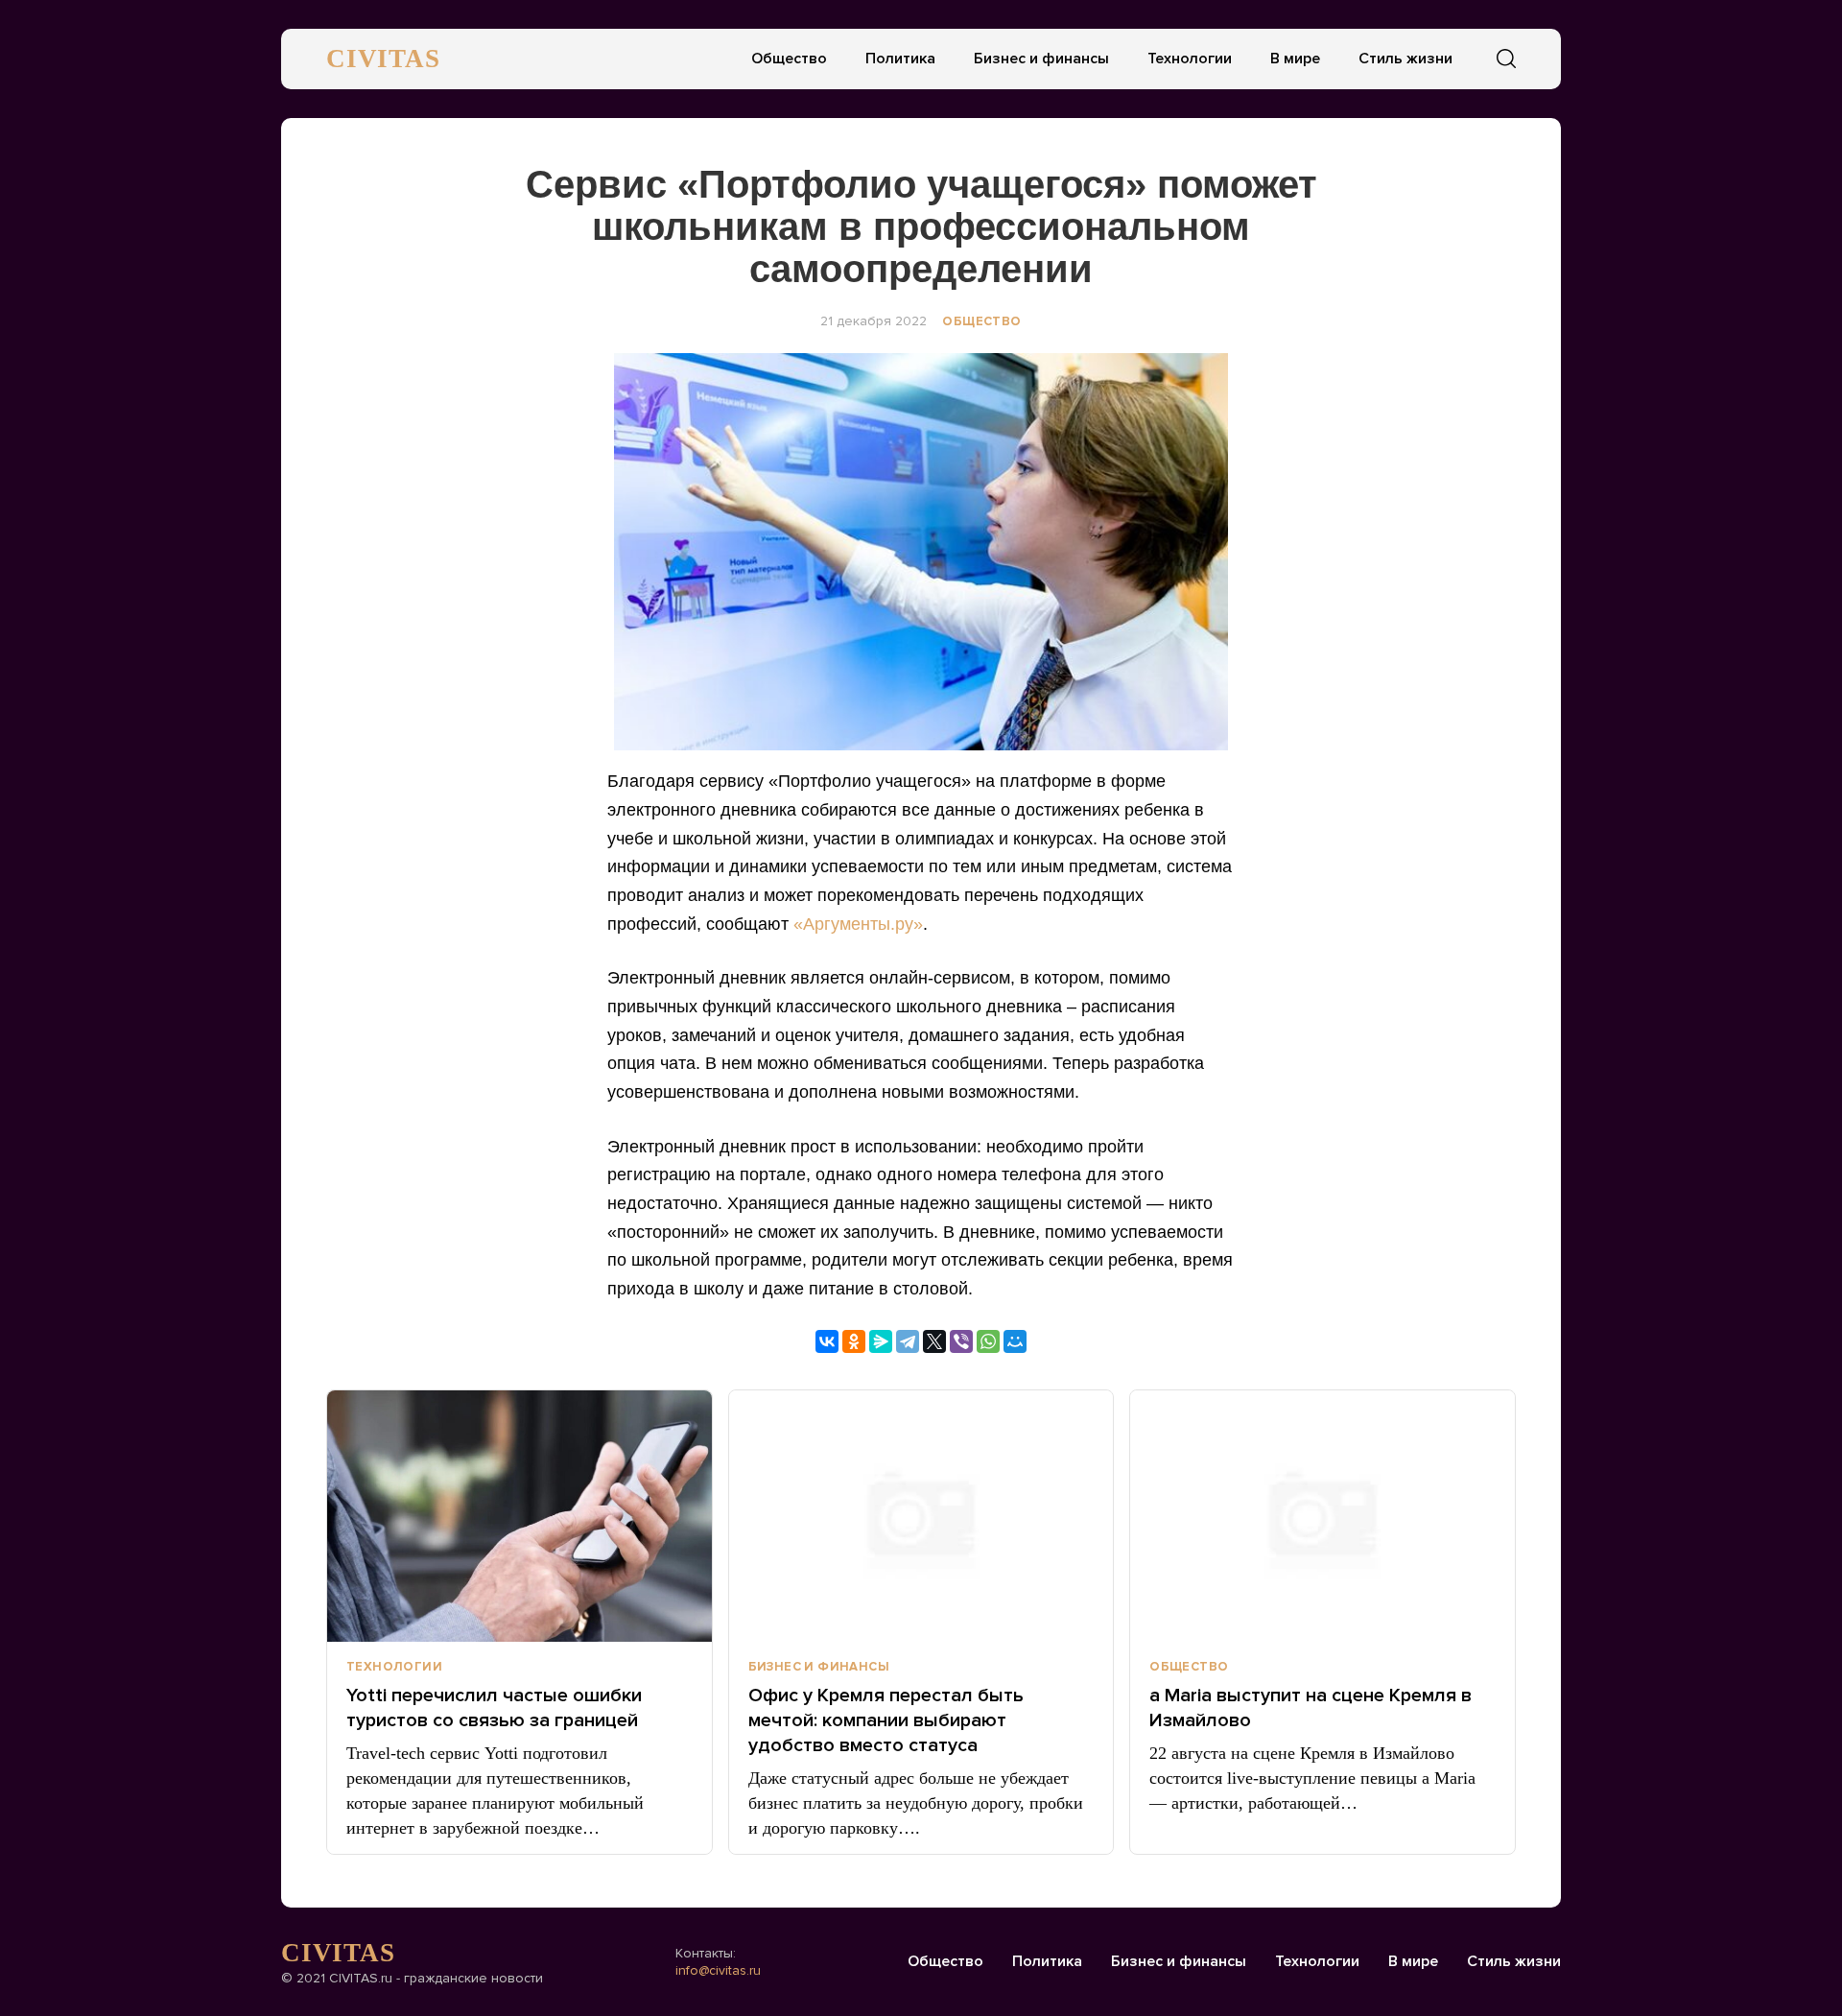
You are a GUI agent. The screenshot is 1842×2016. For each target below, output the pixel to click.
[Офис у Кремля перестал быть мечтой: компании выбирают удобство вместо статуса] (921, 1516)
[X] (934, 1341)
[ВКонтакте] (827, 1341)
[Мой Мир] (1015, 1341)
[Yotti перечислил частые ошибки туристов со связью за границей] (520, 1516)
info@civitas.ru (718, 1970)
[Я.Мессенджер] (881, 1341)
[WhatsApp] (988, 1341)
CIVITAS (383, 59)
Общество (789, 59)
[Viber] (961, 1341)
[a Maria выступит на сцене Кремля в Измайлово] (1322, 1516)
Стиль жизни (1405, 59)
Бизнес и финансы (1041, 59)
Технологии (1190, 59)
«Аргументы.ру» (858, 924)
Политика (900, 59)
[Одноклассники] (854, 1341)
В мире (1295, 59)
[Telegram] (908, 1341)
